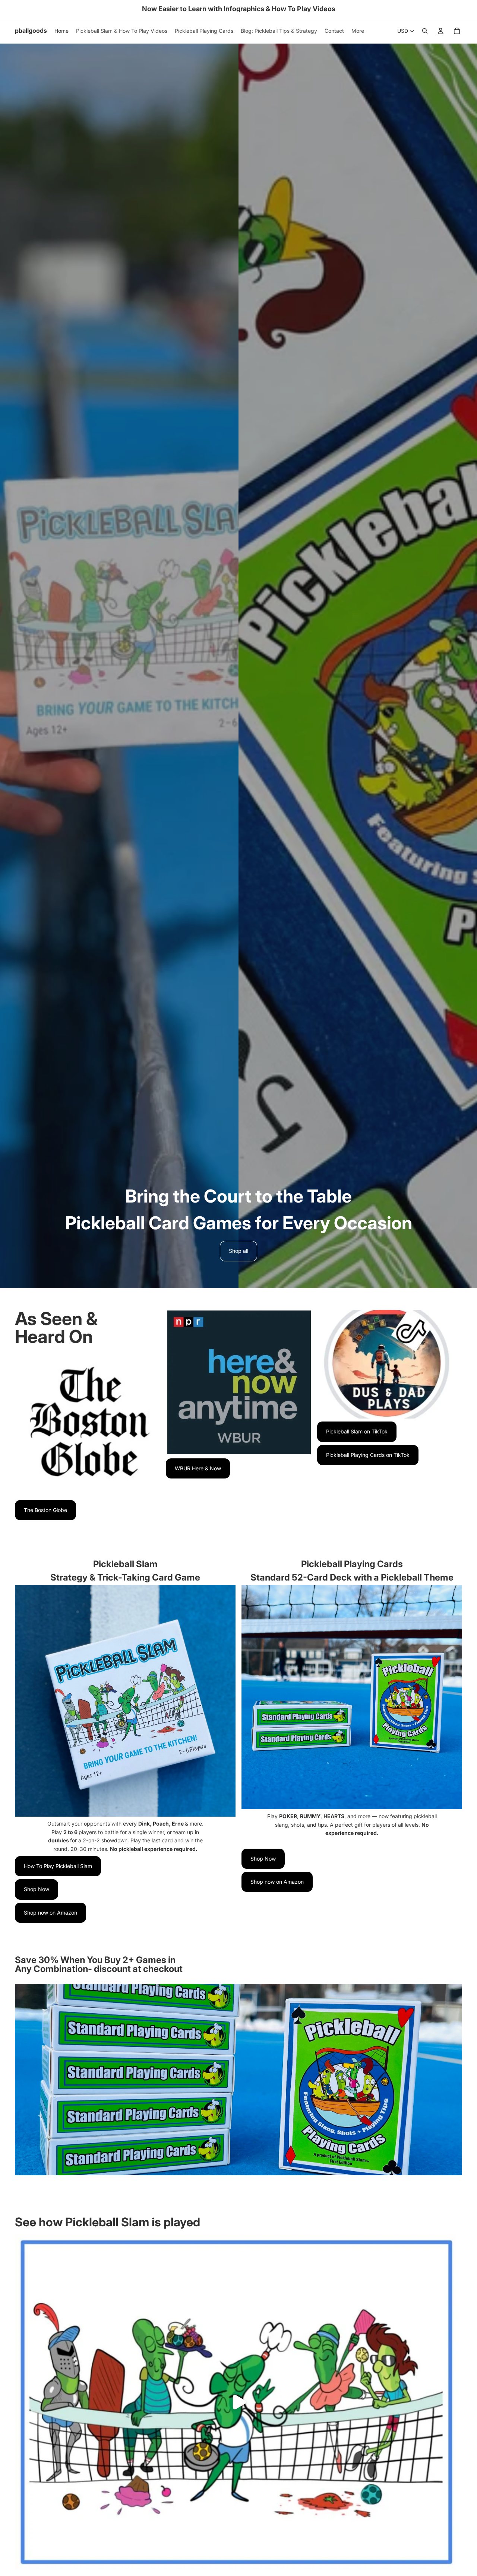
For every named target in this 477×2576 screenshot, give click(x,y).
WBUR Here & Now (198, 1468)
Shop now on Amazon (50, 1913)
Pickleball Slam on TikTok (357, 1431)
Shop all (238, 1251)
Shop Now (37, 1889)
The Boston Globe (45, 1510)
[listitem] (358, 31)
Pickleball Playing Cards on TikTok (368, 1455)
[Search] (425, 31)
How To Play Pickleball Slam (58, 1866)
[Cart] (457, 31)
